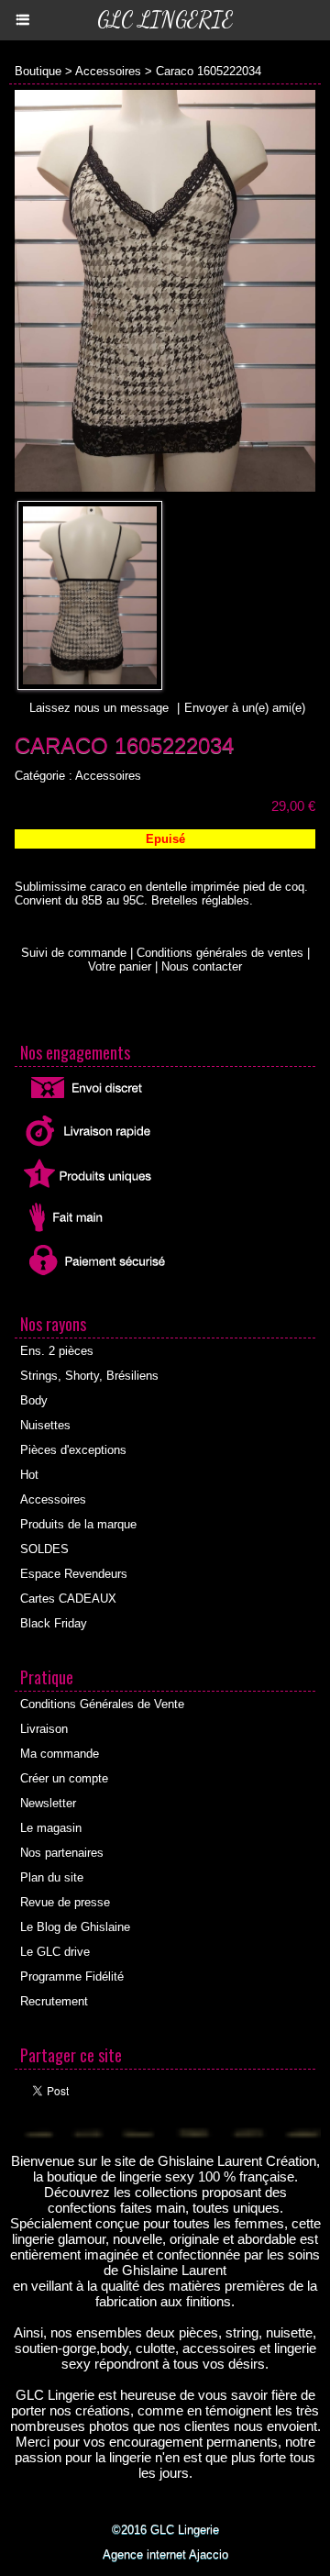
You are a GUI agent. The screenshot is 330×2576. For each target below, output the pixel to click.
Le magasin (51, 1828)
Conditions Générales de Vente (102, 1704)
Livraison (44, 1729)
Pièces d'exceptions (73, 1450)
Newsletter (48, 1803)
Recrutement (54, 2001)
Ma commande (60, 1754)
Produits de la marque (78, 1524)
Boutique (38, 71)
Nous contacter (202, 966)
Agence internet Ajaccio (165, 2554)
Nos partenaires (62, 1853)
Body (34, 1400)
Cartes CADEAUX (68, 1599)
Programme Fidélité (72, 1976)
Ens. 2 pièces (57, 1351)
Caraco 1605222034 (209, 71)
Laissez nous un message (99, 708)
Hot (29, 1475)
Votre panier (120, 966)
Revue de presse (65, 1902)
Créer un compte (64, 1778)
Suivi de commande (74, 953)
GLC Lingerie (165, 20)
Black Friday (54, 1623)
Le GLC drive (55, 1952)
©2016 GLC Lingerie (165, 2530)
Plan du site (52, 1877)
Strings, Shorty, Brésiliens (89, 1376)
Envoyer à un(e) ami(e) (245, 708)
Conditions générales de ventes (220, 953)
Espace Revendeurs (74, 1574)
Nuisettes (45, 1425)
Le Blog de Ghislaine (75, 1927)
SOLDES (44, 1549)
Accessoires (108, 71)
